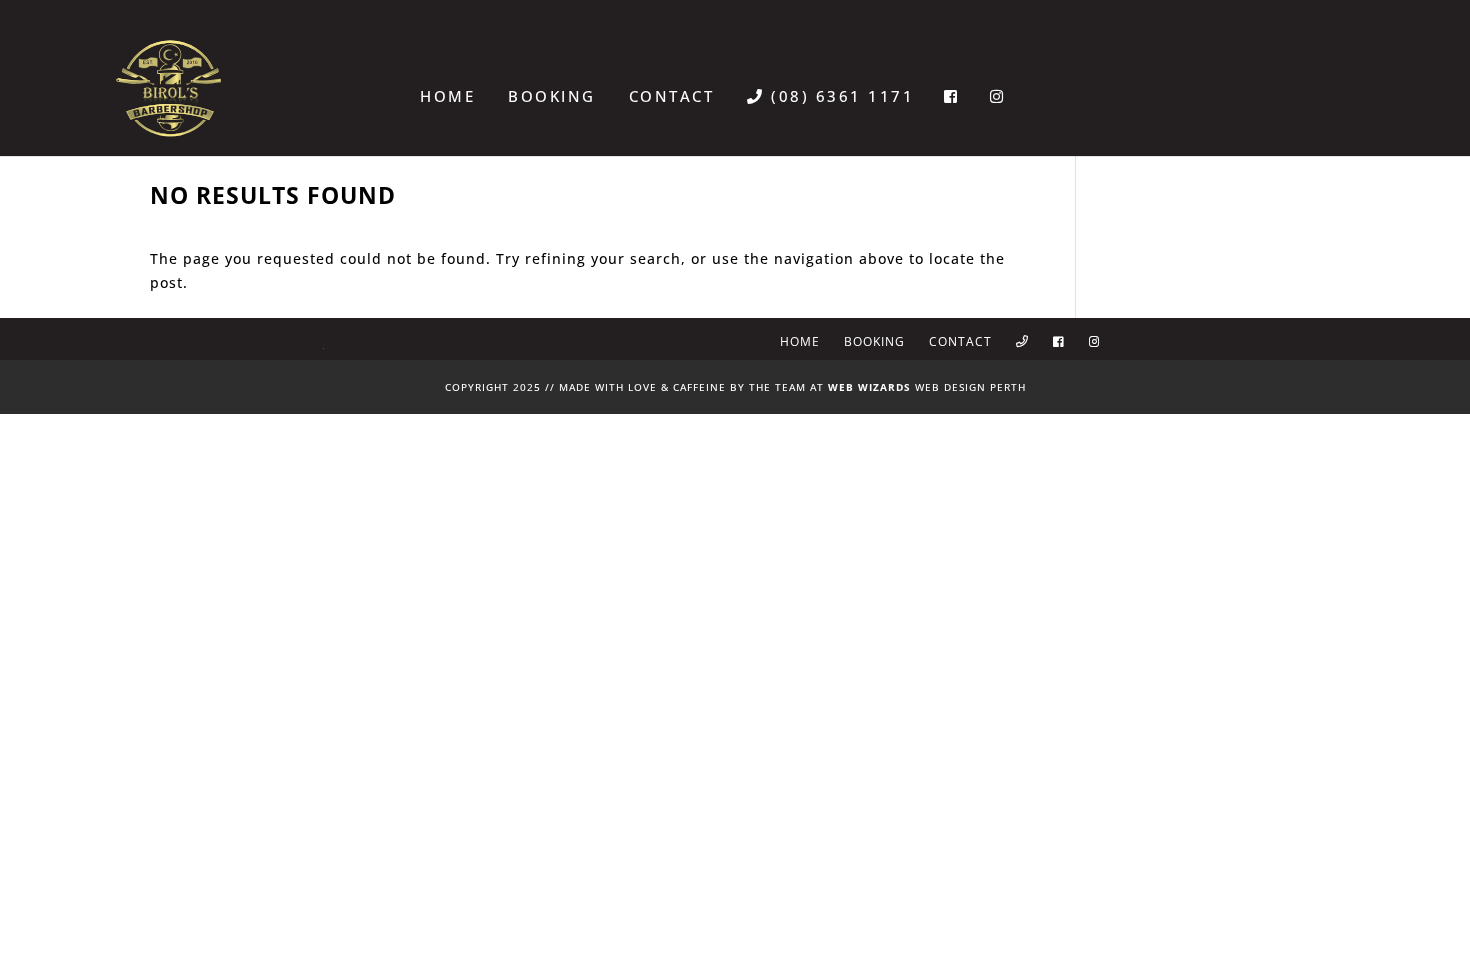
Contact (672, 96)
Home (447, 96)
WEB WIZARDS (869, 387)
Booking (552, 96)
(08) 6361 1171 (839, 96)
